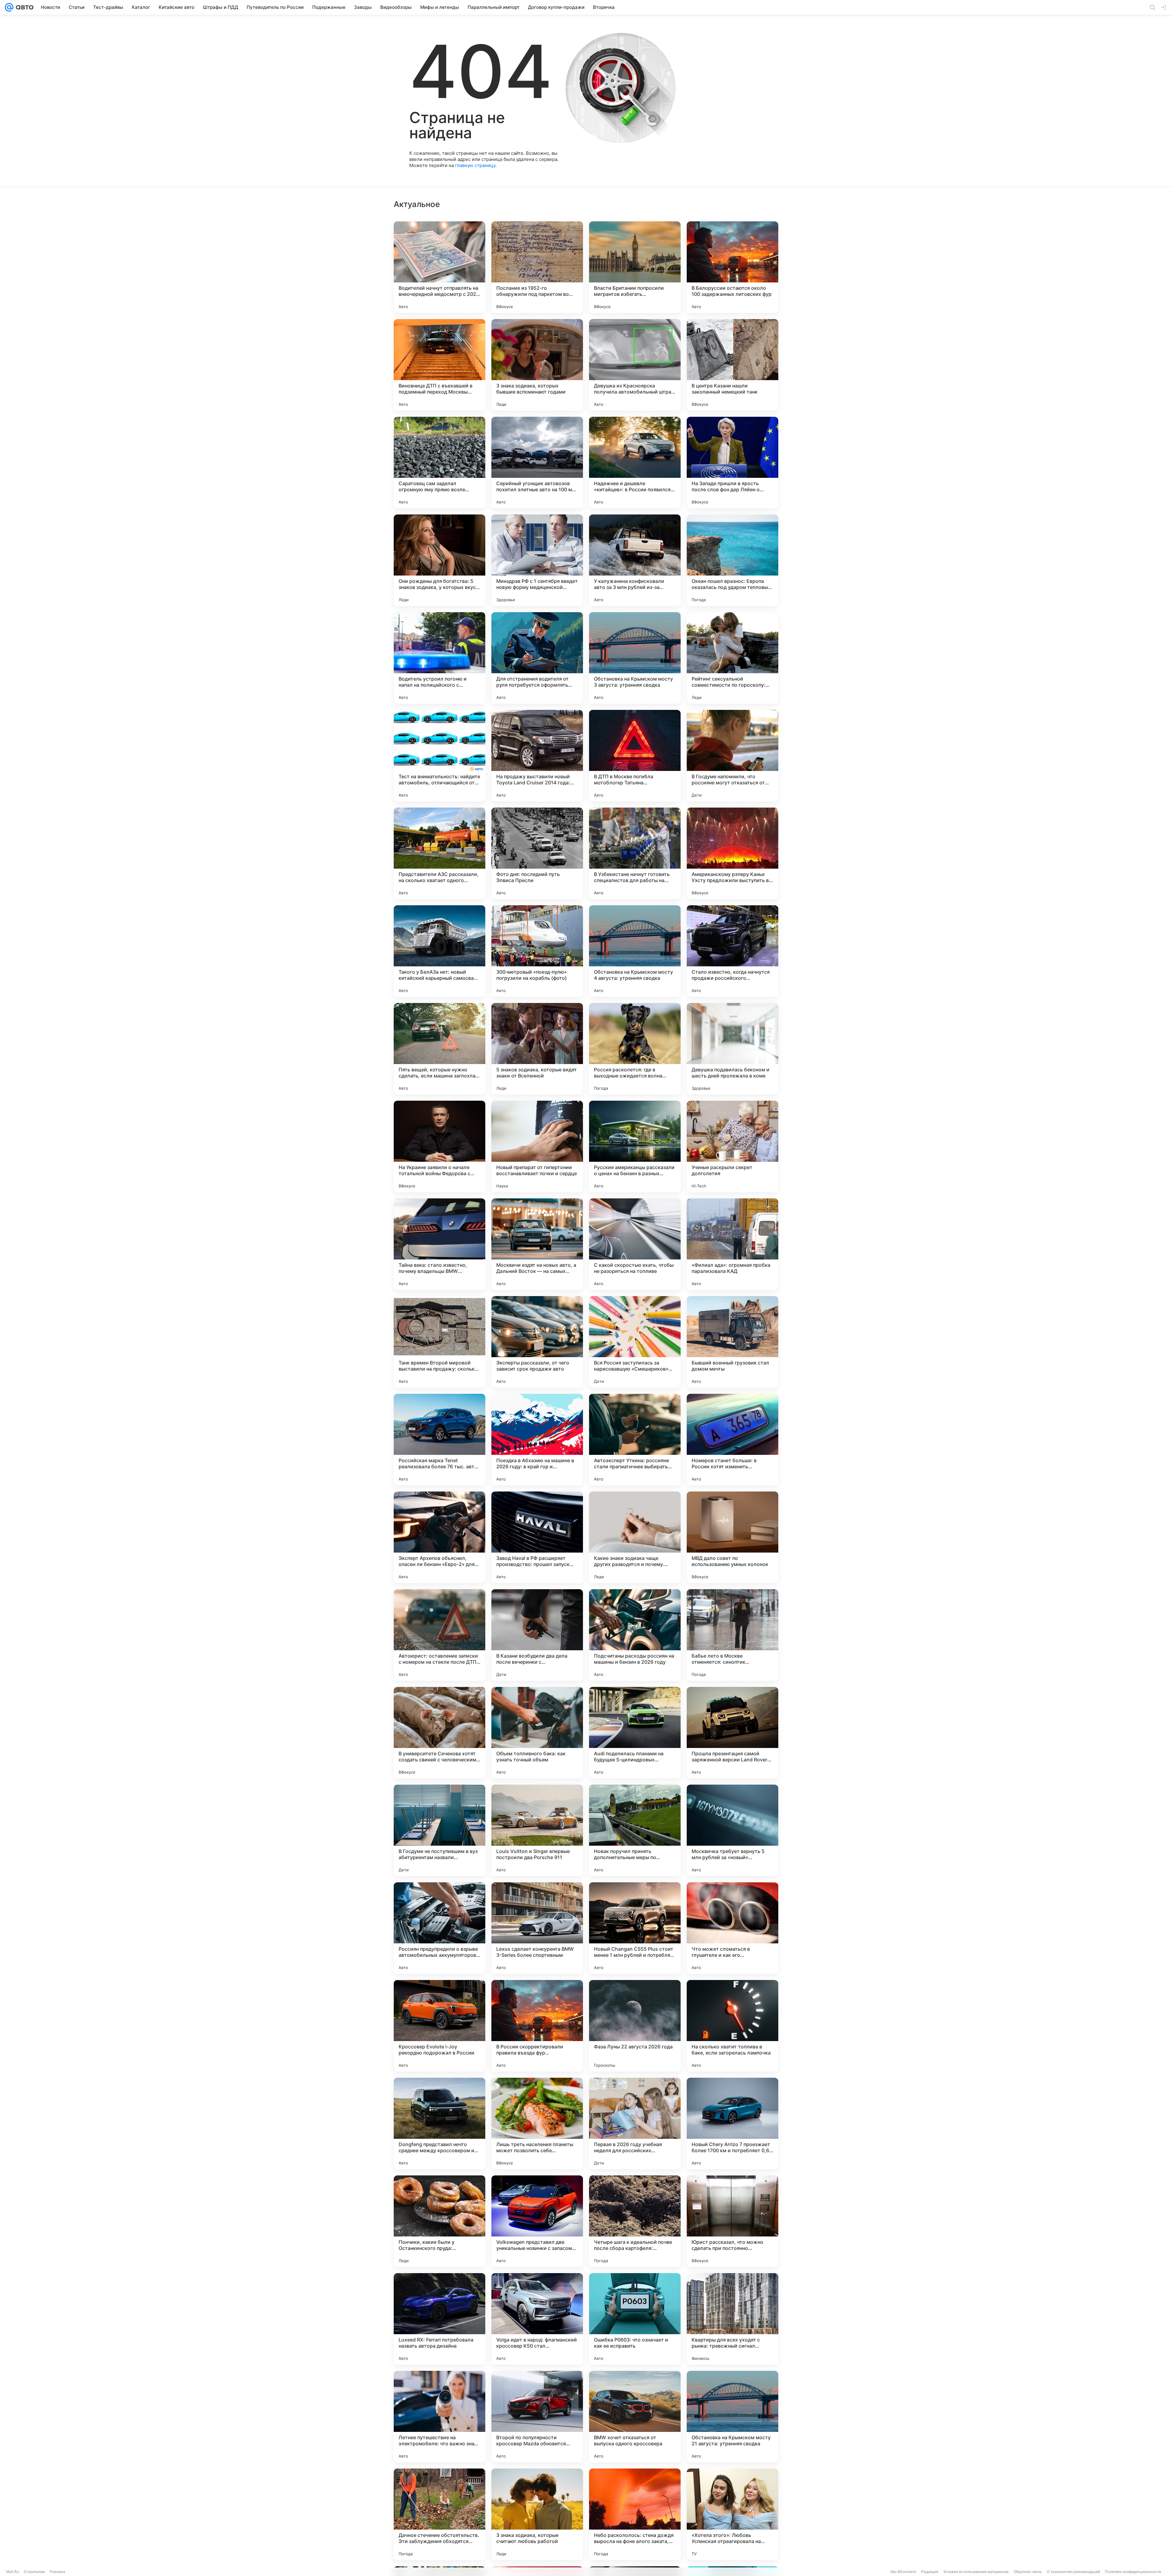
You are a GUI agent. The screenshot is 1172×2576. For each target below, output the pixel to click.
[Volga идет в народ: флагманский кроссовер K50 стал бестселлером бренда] (537, 2319)
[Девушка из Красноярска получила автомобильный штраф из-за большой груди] (635, 365)
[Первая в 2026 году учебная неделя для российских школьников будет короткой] (635, 2124)
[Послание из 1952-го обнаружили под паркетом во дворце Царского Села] (537, 267)
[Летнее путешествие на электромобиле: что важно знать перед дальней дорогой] (440, 2417)
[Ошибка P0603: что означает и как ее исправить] (635, 2319)
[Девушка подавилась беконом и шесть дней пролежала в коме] (733, 1049)
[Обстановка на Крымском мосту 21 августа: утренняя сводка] (733, 2417)
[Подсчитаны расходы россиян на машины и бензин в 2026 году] (635, 1635)
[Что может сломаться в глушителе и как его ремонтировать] (733, 1928)
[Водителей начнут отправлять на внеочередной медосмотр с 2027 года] (440, 267)
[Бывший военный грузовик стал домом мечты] (733, 1342)
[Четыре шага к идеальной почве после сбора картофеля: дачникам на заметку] (635, 2221)
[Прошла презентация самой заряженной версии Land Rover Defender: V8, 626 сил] (733, 1733)
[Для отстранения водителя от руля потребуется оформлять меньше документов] (537, 658)
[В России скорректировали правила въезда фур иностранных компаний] (537, 2026)
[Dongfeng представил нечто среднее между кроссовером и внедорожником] (440, 2124)
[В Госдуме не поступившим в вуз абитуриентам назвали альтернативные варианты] (440, 1830)
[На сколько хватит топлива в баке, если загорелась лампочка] (733, 2026)
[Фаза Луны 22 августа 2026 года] (635, 2026)
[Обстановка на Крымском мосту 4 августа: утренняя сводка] (635, 951)
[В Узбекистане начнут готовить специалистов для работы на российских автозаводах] (635, 853)
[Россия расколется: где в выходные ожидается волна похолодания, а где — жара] (635, 1049)
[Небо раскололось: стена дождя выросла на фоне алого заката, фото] (635, 2514)
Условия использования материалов (976, 2572)
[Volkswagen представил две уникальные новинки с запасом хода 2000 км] (537, 2221)
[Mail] (9, 7)
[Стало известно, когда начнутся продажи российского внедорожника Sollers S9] (733, 951)
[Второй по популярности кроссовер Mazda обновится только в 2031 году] (537, 2417)
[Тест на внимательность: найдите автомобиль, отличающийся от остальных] (440, 756)
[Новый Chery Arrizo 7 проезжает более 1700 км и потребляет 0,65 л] (733, 2124)
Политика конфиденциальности (1133, 2572)
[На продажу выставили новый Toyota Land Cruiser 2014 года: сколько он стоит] (537, 756)
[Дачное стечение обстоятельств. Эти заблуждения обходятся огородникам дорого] (440, 2514)
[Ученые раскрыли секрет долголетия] (733, 1146)
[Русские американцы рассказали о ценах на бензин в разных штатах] (635, 1146)
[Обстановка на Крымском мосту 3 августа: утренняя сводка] (635, 658)
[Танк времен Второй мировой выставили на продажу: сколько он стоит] (440, 1342)
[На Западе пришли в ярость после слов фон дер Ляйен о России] (733, 463)
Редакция (930, 2572)
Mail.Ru (13, 2572)
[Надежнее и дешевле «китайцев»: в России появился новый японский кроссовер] (635, 463)
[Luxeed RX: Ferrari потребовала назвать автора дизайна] (440, 2319)
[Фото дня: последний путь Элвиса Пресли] (537, 853)
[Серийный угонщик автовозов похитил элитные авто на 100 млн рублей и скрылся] (537, 463)
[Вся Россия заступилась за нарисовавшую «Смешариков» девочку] (635, 1342)
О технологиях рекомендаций (1073, 2572)
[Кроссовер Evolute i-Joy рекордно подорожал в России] (440, 2026)
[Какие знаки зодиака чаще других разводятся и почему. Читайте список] (635, 1537)
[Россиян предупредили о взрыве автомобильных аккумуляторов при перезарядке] (440, 1928)
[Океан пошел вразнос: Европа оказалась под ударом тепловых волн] (733, 560)
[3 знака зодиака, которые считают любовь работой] (537, 2514)
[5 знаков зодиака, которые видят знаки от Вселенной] (537, 1049)
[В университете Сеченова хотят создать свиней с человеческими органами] (440, 1733)
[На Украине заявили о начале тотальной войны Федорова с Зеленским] (440, 1146)
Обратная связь (1028, 2572)
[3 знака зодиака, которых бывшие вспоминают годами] (537, 365)
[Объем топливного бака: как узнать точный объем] (537, 1733)
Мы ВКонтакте (903, 2572)
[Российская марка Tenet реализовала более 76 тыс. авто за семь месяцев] (440, 1440)
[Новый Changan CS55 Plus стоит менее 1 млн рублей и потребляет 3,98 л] (635, 1928)
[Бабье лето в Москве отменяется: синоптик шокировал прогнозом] (733, 1635)
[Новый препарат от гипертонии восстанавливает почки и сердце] (537, 1146)
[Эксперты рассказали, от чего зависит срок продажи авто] (537, 1342)
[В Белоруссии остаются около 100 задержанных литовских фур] (733, 267)
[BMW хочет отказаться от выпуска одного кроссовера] (635, 2417)
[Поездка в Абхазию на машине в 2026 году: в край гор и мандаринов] (537, 1440)
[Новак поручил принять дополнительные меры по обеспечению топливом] (635, 1830)
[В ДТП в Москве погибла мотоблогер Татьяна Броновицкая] (635, 756)
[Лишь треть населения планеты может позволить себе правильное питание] (537, 2124)
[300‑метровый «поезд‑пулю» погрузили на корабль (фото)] (537, 951)
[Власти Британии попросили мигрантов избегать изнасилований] (635, 267)
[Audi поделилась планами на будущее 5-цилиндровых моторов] (635, 1733)
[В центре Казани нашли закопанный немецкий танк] (733, 365)
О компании (34, 2572)
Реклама (58, 2572)
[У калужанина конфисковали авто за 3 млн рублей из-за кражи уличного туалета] (635, 560)
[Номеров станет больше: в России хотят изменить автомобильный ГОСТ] (733, 1440)
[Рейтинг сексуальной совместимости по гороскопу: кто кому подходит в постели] (733, 658)
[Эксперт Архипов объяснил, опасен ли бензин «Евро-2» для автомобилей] (440, 1537)
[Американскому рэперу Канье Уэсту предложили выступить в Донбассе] (733, 853)
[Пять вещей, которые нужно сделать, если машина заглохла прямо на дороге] (440, 1049)
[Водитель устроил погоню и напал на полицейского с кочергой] (440, 658)
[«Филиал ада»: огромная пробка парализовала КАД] (733, 1244)
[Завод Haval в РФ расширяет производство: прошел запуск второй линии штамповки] (537, 1537)
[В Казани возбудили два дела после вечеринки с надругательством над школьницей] (537, 1635)
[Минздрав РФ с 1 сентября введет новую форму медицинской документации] (537, 560)
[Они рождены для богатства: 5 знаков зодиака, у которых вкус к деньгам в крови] (440, 560)
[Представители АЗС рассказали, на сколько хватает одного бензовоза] (440, 853)
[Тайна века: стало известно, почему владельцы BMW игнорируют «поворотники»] (440, 1244)
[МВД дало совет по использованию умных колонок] (733, 1537)
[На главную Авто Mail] (24, 7)
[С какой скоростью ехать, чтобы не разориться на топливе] (635, 1244)
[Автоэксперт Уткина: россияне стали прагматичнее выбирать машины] (635, 1440)
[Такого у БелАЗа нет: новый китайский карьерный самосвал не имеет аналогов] (440, 951)
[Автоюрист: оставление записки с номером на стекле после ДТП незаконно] (440, 1635)
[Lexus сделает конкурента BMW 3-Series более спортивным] (537, 1928)
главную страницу (475, 165)
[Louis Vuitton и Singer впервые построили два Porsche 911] (537, 1830)
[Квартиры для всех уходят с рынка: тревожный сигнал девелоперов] (733, 2319)
